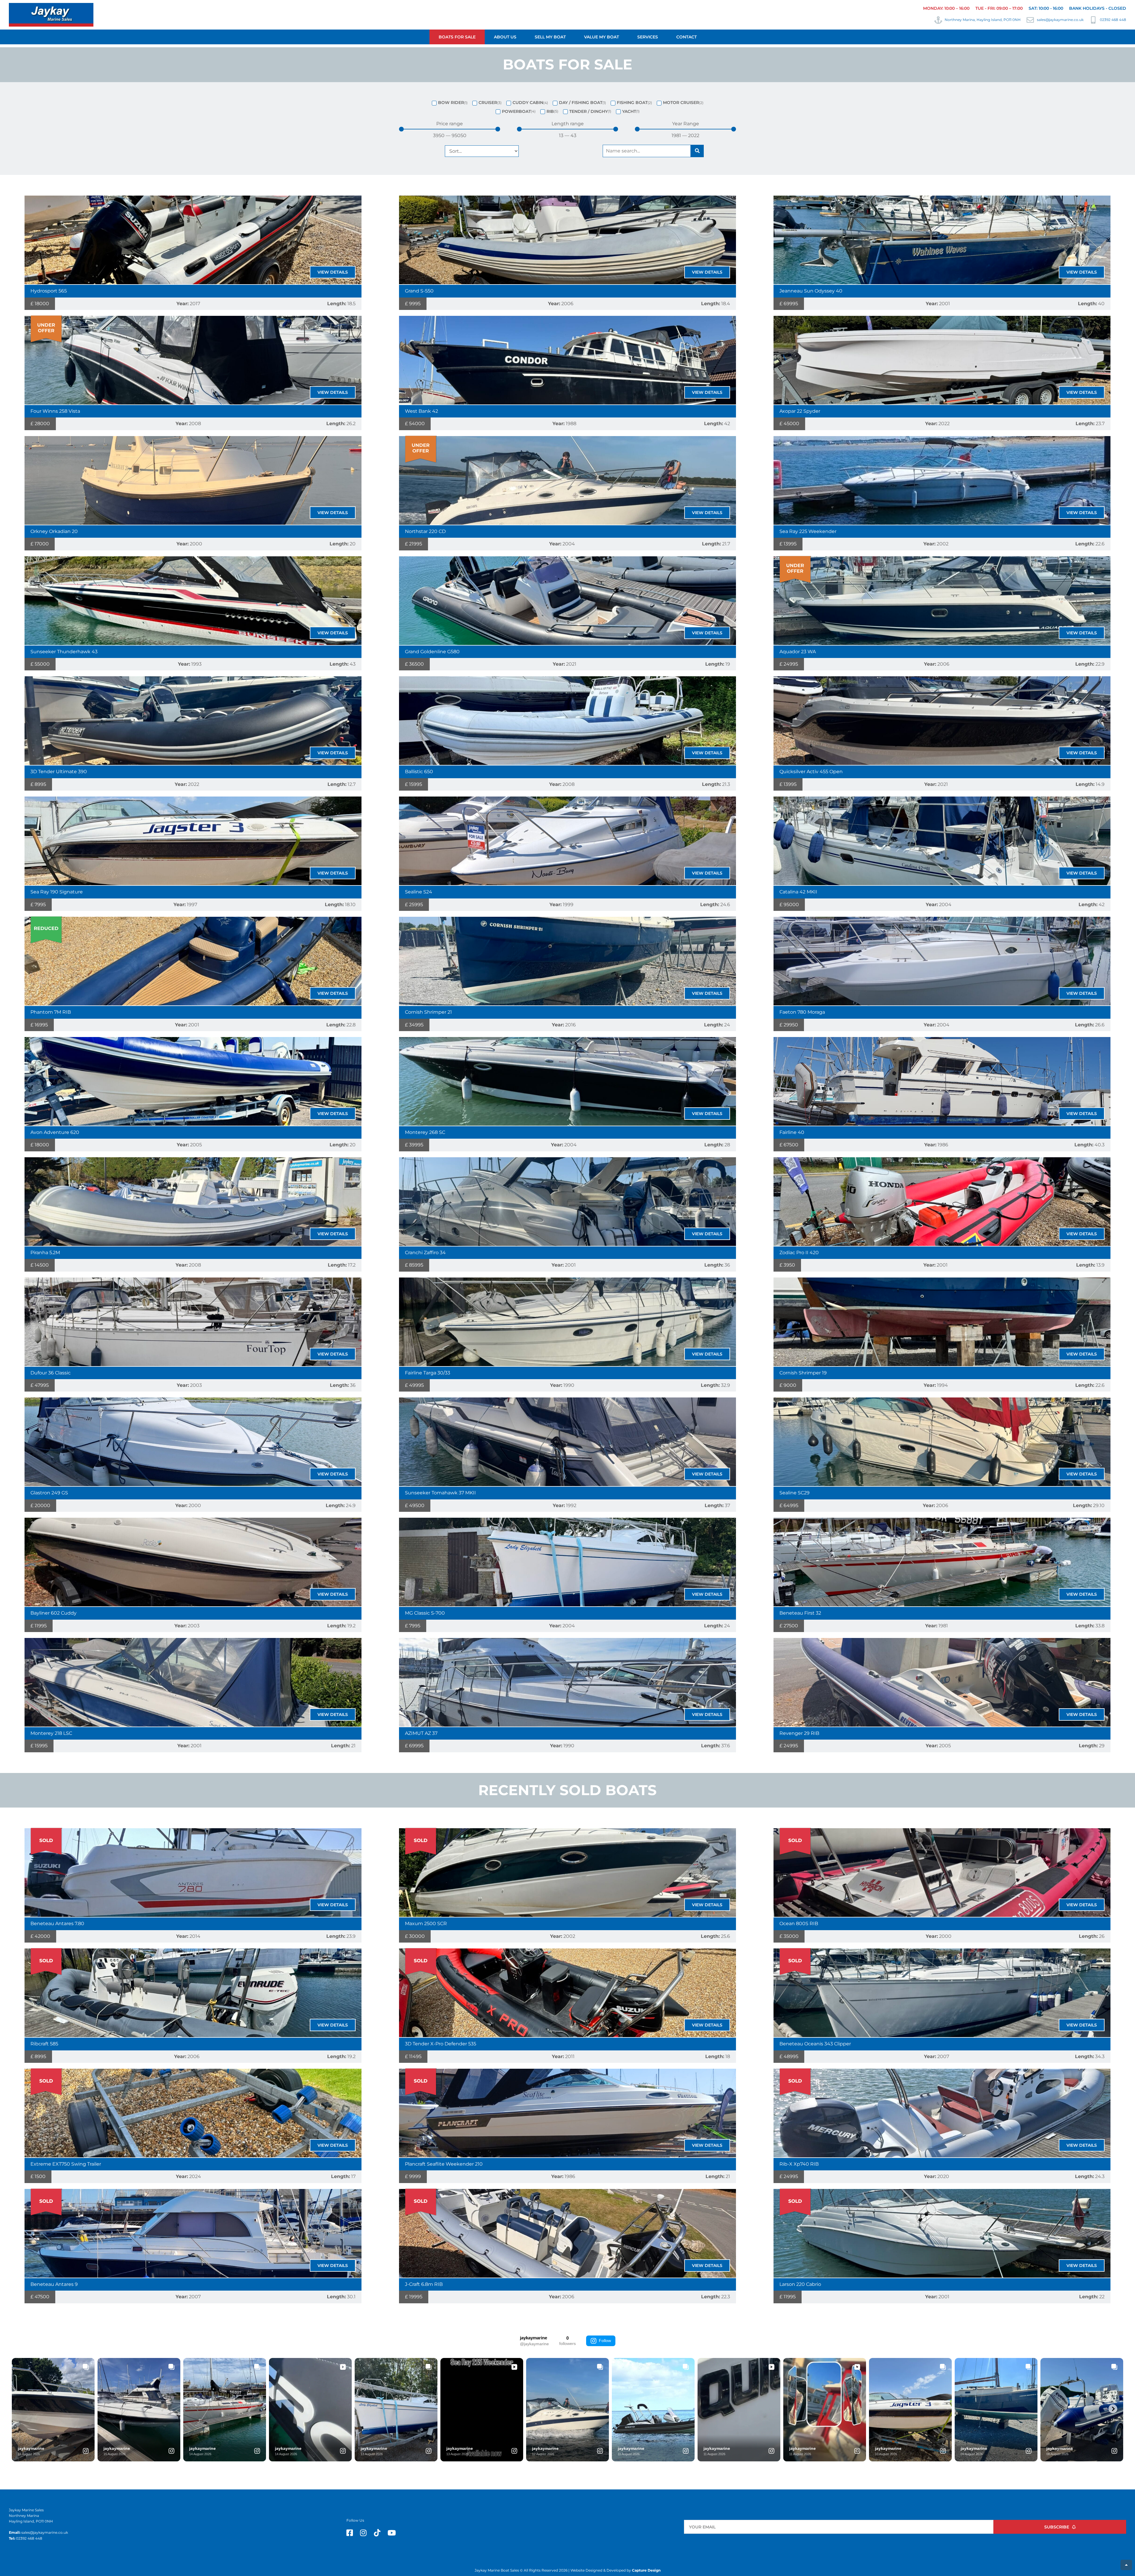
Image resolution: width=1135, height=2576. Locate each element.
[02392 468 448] (1093, 20)
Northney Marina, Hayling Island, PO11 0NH (983, 20)
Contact (686, 37)
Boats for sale (457, 37)
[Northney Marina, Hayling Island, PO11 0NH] (938, 20)
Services (648, 37)
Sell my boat (550, 37)
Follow (605, 2341)
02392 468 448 (1113, 20)
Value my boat (601, 37)
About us (505, 37)
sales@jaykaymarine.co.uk (1060, 20)
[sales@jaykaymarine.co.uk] (1030, 20)
